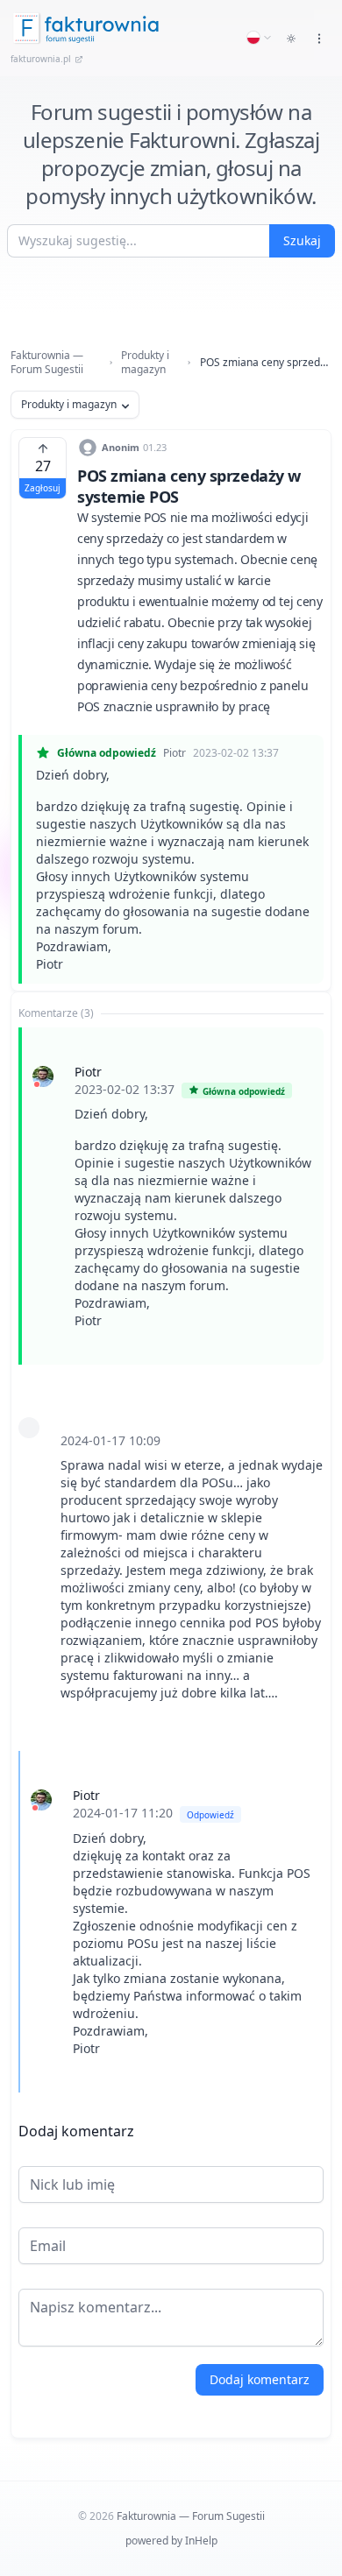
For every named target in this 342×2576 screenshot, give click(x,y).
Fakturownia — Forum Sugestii (47, 363)
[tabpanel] (171, 1560)
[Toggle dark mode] (291, 39)
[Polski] (260, 38)
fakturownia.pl (41, 59)
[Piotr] (43, 1076)
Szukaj (302, 240)
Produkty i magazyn (145, 363)
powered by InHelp (171, 2541)
